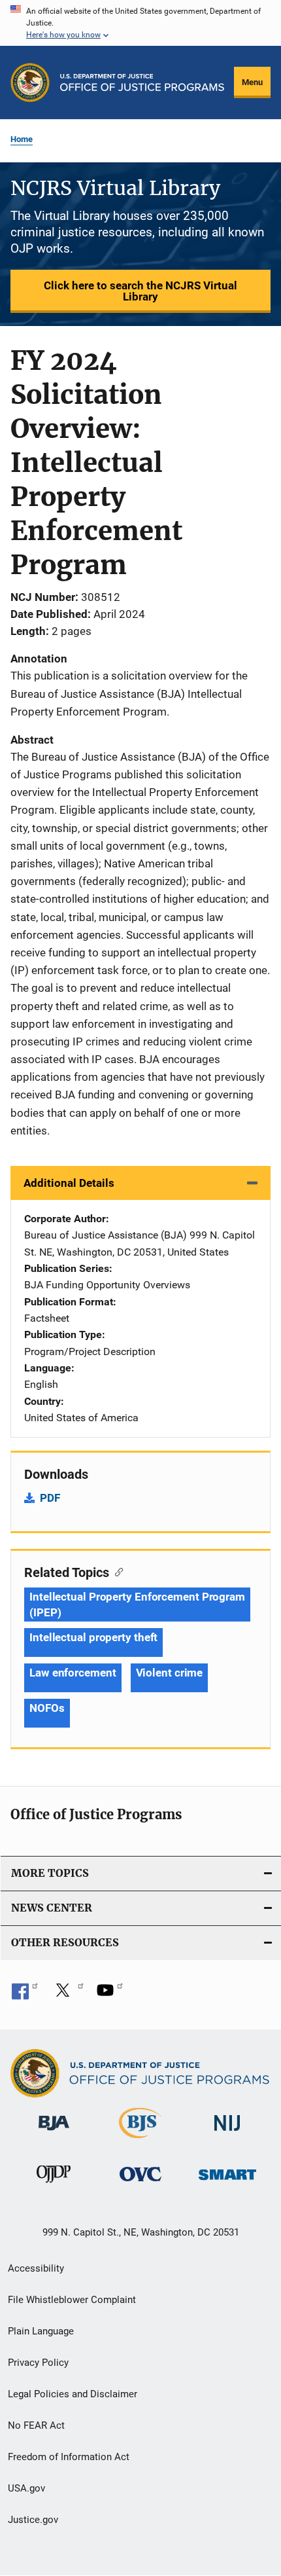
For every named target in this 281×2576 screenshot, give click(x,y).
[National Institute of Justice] (227, 2133)
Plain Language (41, 2331)
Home (22, 139)
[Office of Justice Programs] (30, 82)
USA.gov (26, 2488)
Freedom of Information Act (69, 2457)
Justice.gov (33, 2520)
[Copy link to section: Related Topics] (116, 1571)
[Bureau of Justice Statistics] (140, 2141)
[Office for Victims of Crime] (140, 2184)
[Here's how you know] (140, 23)
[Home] (142, 82)
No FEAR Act (36, 2425)
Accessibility (36, 2268)
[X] (67, 1995)
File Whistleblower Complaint (72, 2300)
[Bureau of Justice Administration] (54, 2133)
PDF (50, 1498)
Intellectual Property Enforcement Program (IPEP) (137, 1605)
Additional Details (69, 1183)
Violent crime (170, 1673)
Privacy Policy (38, 2363)
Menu (252, 82)
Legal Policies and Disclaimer (73, 2394)
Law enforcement (73, 1673)
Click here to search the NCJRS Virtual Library (140, 291)
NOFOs (47, 1708)
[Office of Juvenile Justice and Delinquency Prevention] (54, 2185)
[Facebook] (25, 1995)
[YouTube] (110, 1995)
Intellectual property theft (93, 1637)
